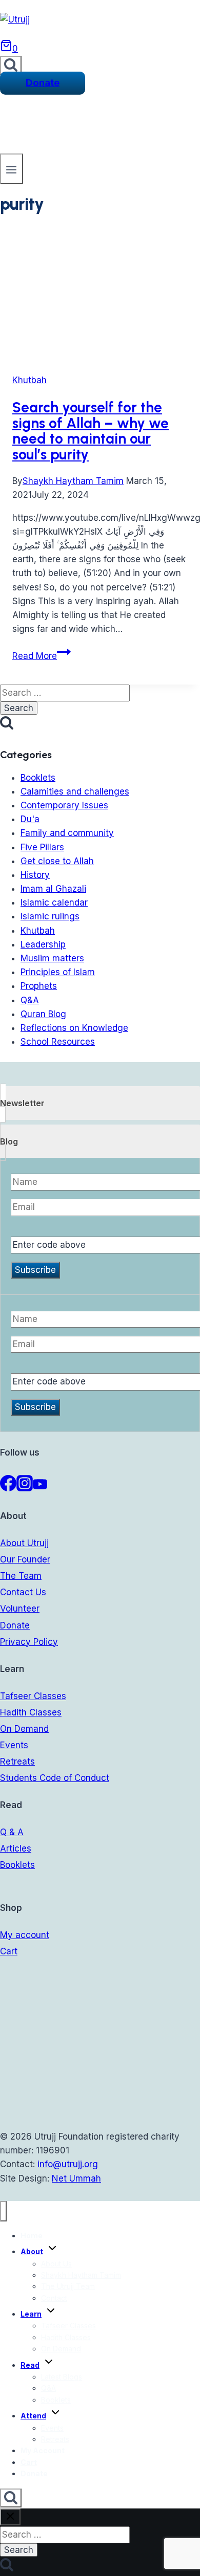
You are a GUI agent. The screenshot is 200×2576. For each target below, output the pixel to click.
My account (25, 1935)
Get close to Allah (57, 861)
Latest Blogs (62, 2377)
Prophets (39, 986)
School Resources (58, 1042)
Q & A (12, 1832)
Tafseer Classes (33, 1696)
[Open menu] (12, 169)
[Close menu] (3, 2211)
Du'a (30, 819)
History (35, 875)
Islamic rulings (50, 916)
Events (14, 1745)
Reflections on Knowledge (74, 1028)
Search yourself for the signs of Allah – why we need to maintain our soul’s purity (91, 431)
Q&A (30, 1000)
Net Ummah (76, 2178)
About (32, 2251)
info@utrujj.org (68, 2164)
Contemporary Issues (64, 805)
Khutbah (29, 380)
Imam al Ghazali (53, 889)
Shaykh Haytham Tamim (73, 481)
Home (32, 2236)
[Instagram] (25, 1488)
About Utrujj (24, 1543)
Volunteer (20, 1609)
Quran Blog (43, 1014)
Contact (54, 2298)
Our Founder (25, 1559)
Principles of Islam (58, 972)
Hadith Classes (31, 1712)
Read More (42, 656)
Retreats (17, 1762)
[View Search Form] (11, 65)
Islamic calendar (54, 902)
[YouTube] (40, 1488)
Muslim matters (52, 958)
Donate (43, 83)
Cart (9, 1951)
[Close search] (10, 2517)
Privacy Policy (29, 1642)
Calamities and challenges (75, 791)
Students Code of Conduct (55, 1778)
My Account (43, 2450)
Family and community (67, 833)
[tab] (100, 1103)
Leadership (43, 944)
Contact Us (23, 1592)
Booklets (38, 778)
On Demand (24, 1729)
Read (30, 2365)
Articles (16, 1848)
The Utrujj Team (68, 2286)
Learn (31, 2314)
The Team (21, 1576)
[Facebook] (8, 1488)
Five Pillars (42, 847)
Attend (33, 2416)
